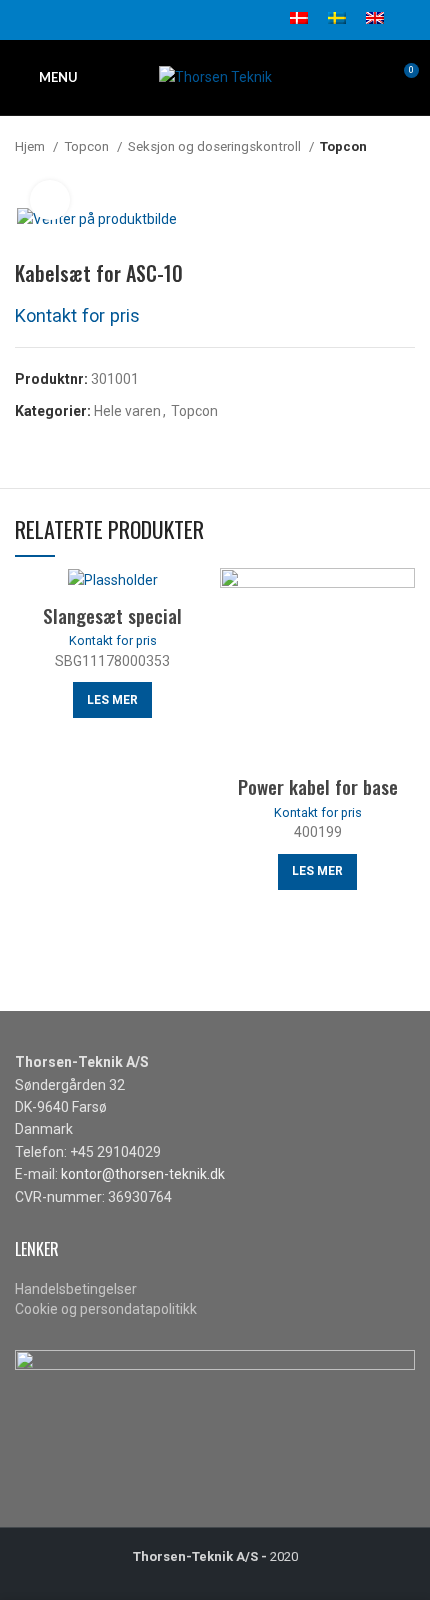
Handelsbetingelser (76, 1289)
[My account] (409, 20)
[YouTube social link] (95, 20)
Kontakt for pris (77, 315)
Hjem (31, 146)
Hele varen (127, 411)
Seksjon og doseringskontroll (216, 146)
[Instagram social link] (72, 20)
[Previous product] (365, 177)
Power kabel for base (318, 786)
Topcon (88, 146)
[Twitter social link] (49, 20)
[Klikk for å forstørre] (50, 200)
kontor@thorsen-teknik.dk (143, 1174)
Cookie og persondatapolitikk (106, 1309)
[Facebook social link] (26, 20)
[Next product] (405, 177)
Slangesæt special (112, 615)
